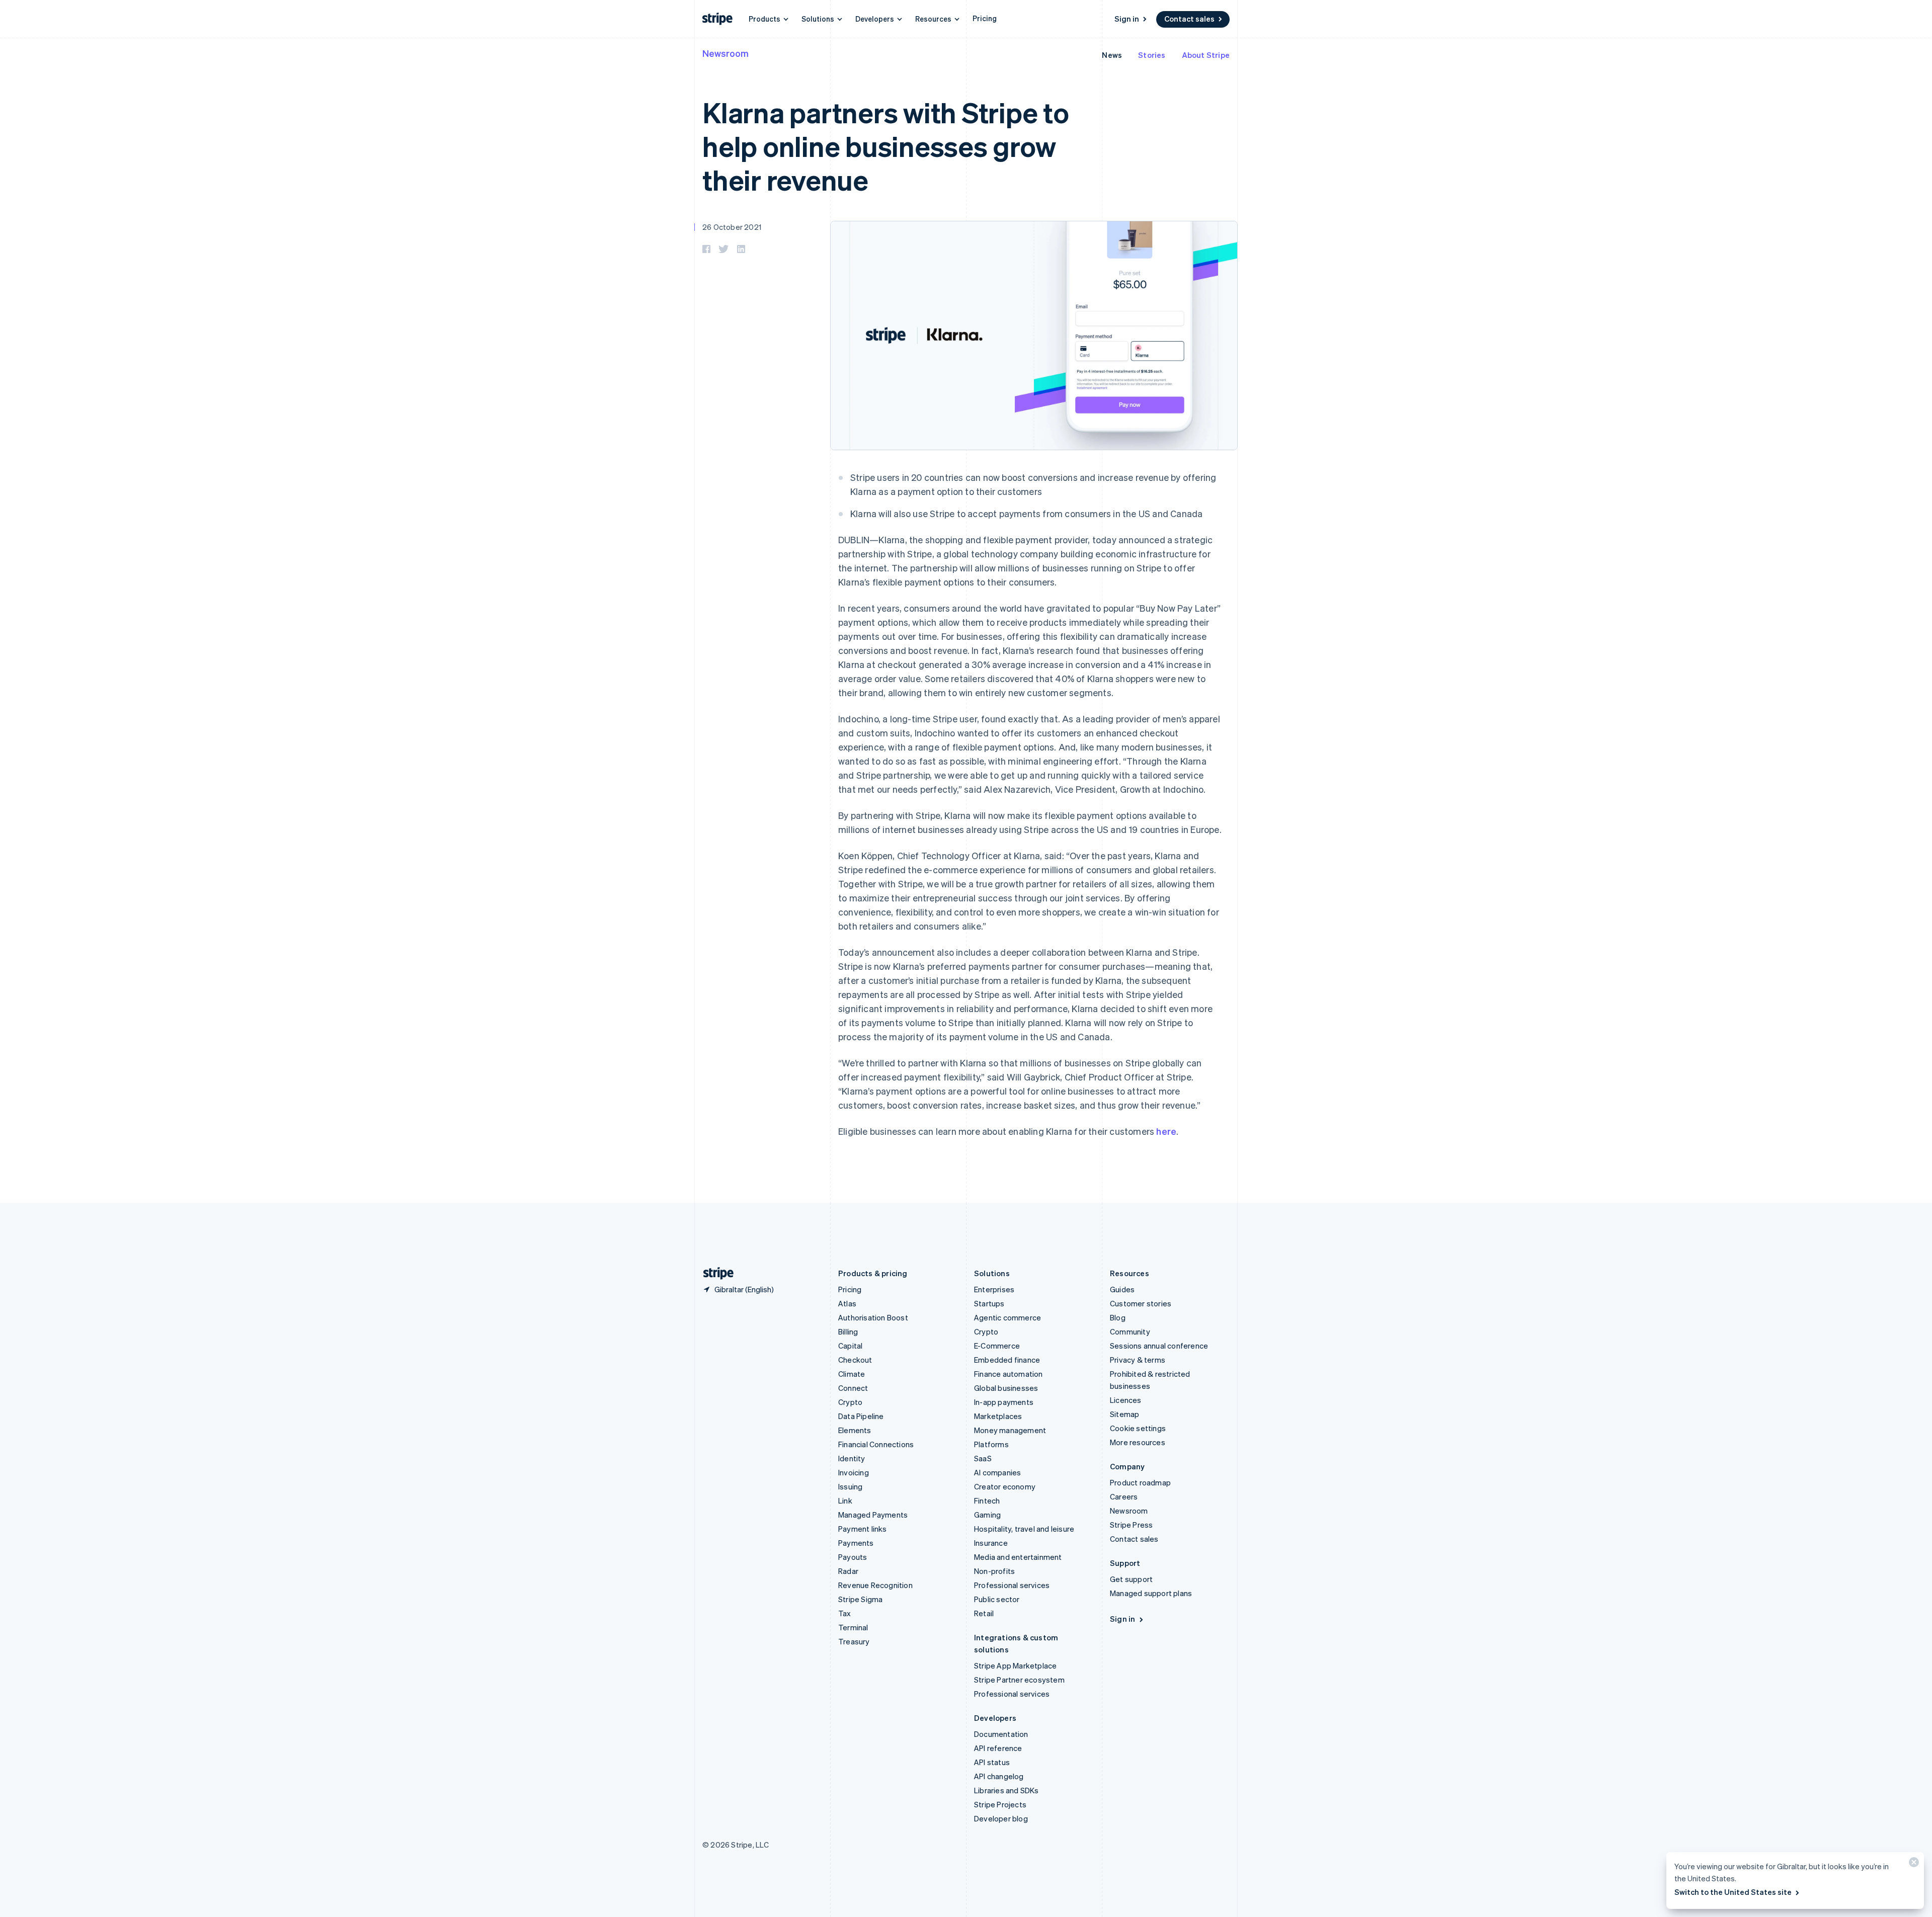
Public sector (997, 1599)
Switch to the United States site (1733, 1892)
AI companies (997, 1472)
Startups (989, 1303)
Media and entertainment (1018, 1557)
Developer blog (1001, 1818)
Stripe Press (1131, 1525)
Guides (1122, 1289)
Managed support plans (1151, 1593)
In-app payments (1004, 1402)
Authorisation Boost (873, 1317)
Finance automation (1009, 1374)
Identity (852, 1458)
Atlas (847, 1303)
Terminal (853, 1627)
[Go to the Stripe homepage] (714, 1273)
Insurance (991, 1543)
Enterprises (994, 1289)
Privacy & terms (1138, 1360)
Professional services (1012, 1585)
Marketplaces (998, 1416)
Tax (845, 1613)
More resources (1138, 1442)
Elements (855, 1430)
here (1166, 1131)
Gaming (987, 1515)
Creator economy (1005, 1486)
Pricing (985, 18)
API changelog (999, 1776)
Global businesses (1006, 1388)
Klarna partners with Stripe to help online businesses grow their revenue (886, 146)
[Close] (1912, 1864)
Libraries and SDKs (1007, 1790)
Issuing (850, 1486)
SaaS (983, 1458)
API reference (998, 1748)
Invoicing (854, 1472)
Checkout (855, 1360)
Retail (984, 1613)
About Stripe (1206, 55)
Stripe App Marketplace (1015, 1665)
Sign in (1127, 19)
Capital (850, 1346)
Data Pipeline (861, 1416)
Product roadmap (1140, 1482)
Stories (1152, 55)
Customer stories (1141, 1303)
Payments (856, 1543)
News (1112, 55)
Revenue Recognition (875, 1585)
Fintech (987, 1501)
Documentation (1001, 1734)
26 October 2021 (732, 227)
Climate (852, 1374)
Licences (1126, 1400)
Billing (848, 1331)
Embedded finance (1007, 1360)
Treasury (854, 1641)
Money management (1010, 1430)
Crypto (850, 1402)
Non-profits (994, 1571)
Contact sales (1189, 19)
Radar (848, 1571)
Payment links (863, 1529)
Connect (853, 1388)
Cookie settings (1138, 1428)
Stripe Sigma (860, 1599)
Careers (1124, 1496)
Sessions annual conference (1159, 1346)
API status (992, 1762)
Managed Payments (873, 1515)
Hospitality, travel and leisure (1024, 1529)
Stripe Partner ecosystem (1019, 1680)
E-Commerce (997, 1346)
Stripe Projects (1000, 1804)
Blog (1118, 1317)
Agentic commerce (1008, 1317)
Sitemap (1124, 1414)
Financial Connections (876, 1444)
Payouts (853, 1557)
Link (845, 1501)
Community (1130, 1331)
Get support (1131, 1579)
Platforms (991, 1444)
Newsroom (726, 53)
